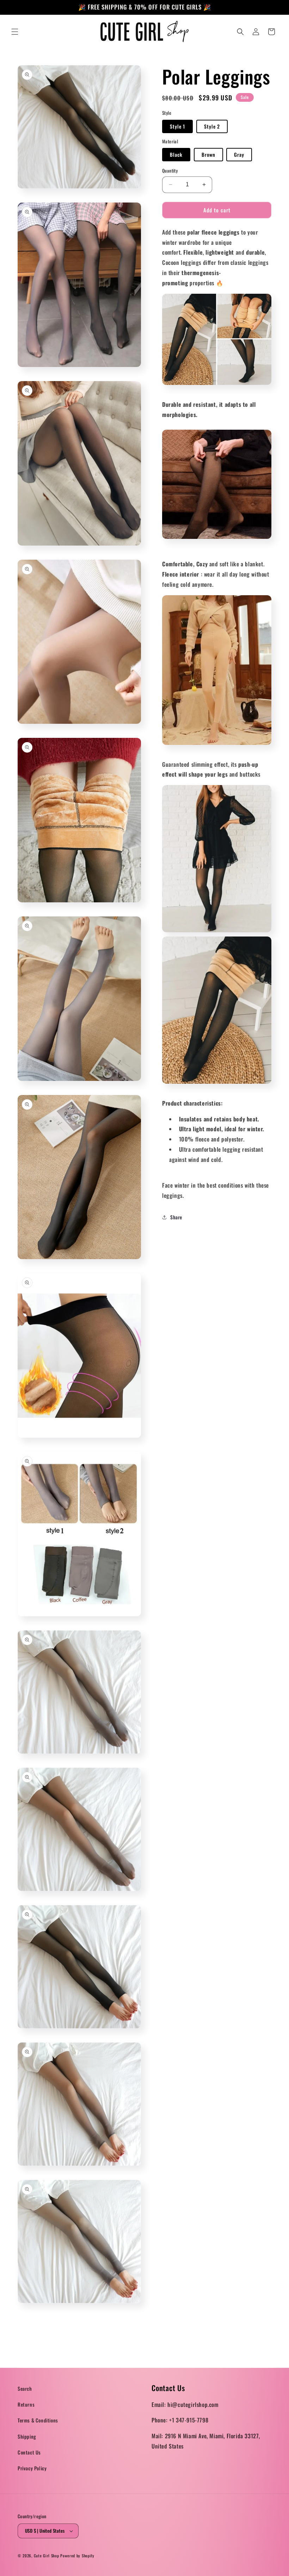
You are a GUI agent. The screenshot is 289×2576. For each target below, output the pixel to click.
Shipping (27, 2436)
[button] (15, 32)
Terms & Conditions (38, 2420)
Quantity (170, 171)
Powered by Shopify (77, 2556)
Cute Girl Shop (47, 2556)
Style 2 (212, 126)
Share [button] (176, 1217)
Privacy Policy (32, 2468)
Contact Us (29, 2452)
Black (176, 154)
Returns (26, 2404)
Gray (239, 154)
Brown (208, 154)
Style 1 (177, 126)
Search (25, 2388)
